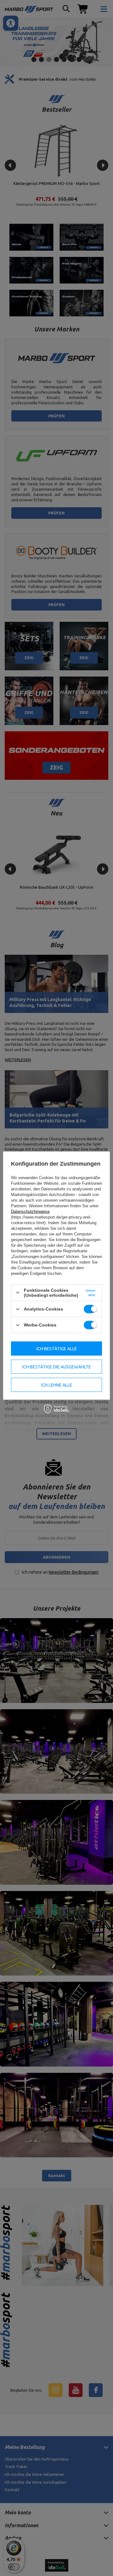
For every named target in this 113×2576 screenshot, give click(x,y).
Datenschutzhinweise (30, 1211)
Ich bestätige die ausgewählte (57, 1367)
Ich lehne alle (57, 1385)
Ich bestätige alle (57, 1348)
